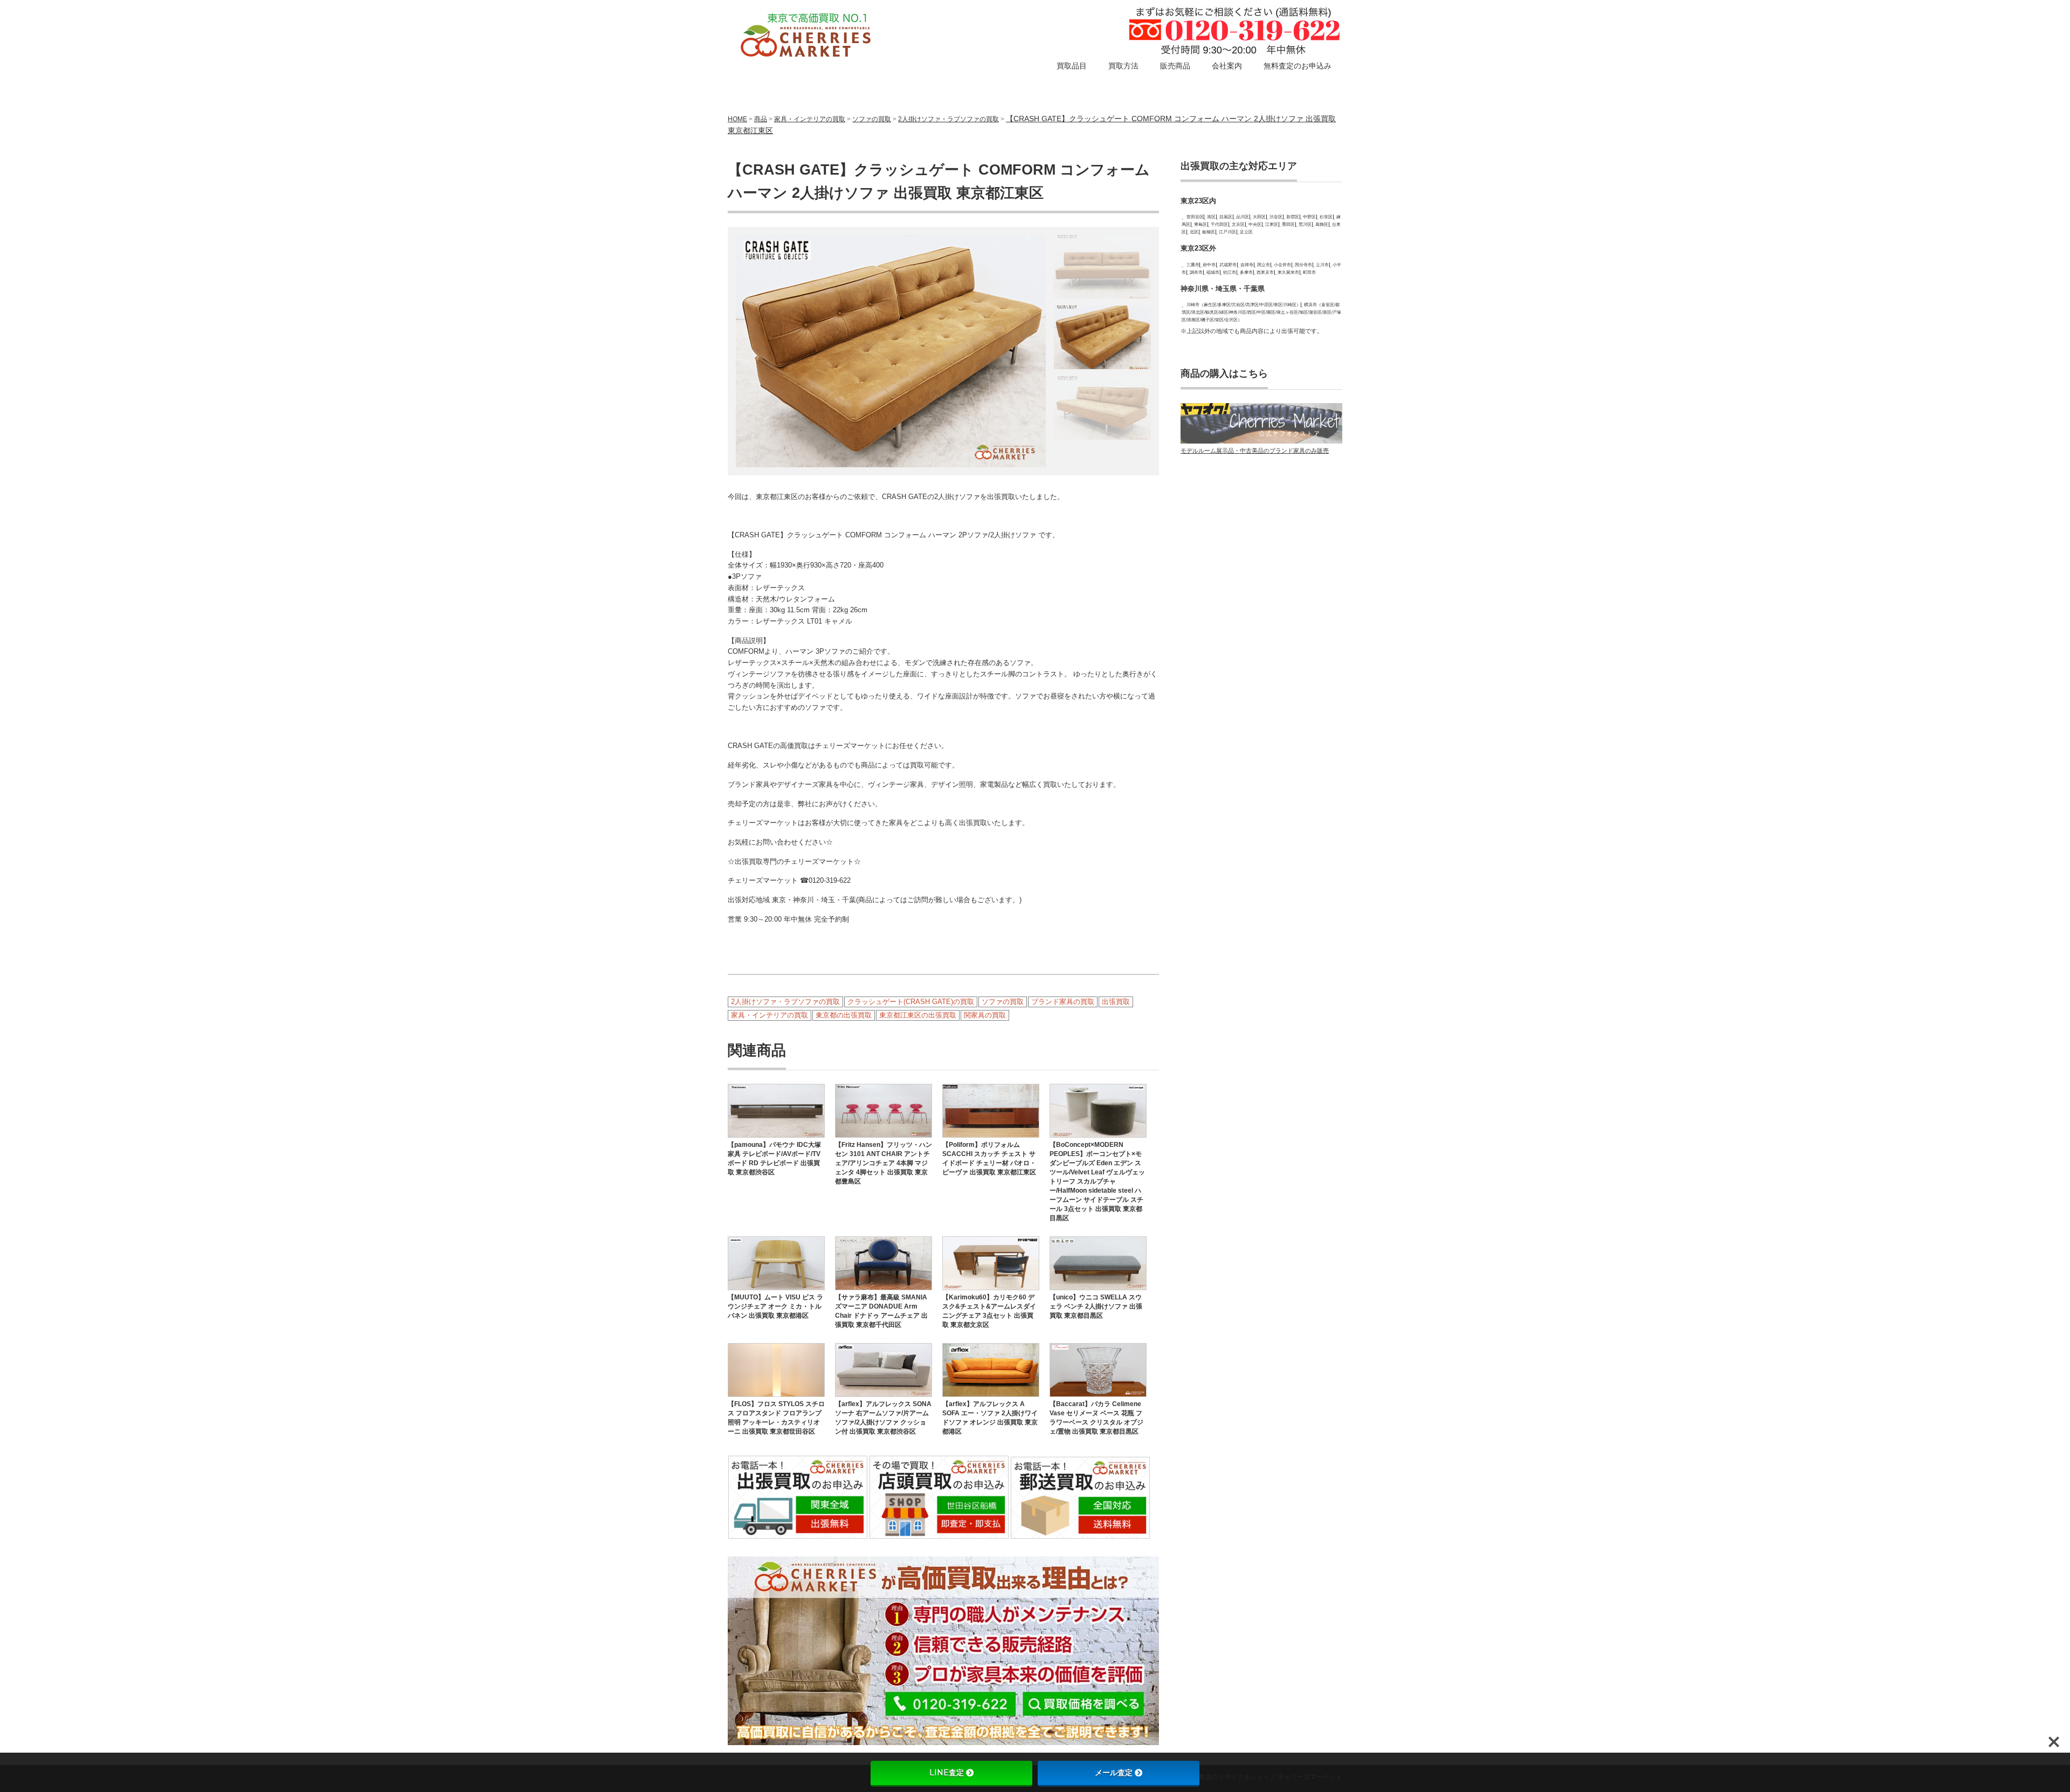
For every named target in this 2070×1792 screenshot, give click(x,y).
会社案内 (1227, 66)
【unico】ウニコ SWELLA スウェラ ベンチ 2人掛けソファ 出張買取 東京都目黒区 (1096, 1306)
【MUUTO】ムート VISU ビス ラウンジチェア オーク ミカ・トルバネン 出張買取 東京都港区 (775, 1306)
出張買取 (1116, 1002)
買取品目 (1072, 66)
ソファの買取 (872, 119)
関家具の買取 (985, 1015)
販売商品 (1175, 66)
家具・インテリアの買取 (810, 119)
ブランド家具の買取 (1063, 1002)
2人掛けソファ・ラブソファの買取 (948, 119)
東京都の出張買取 (844, 1015)
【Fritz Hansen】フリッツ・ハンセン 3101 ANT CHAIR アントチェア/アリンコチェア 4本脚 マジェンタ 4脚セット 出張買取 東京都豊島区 (884, 1163)
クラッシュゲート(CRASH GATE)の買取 (911, 1002)
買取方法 (1123, 66)
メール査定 (1114, 1773)
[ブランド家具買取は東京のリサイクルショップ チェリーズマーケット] (807, 36)
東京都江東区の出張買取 (918, 1015)
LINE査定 (947, 1773)
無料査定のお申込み (1298, 66)
